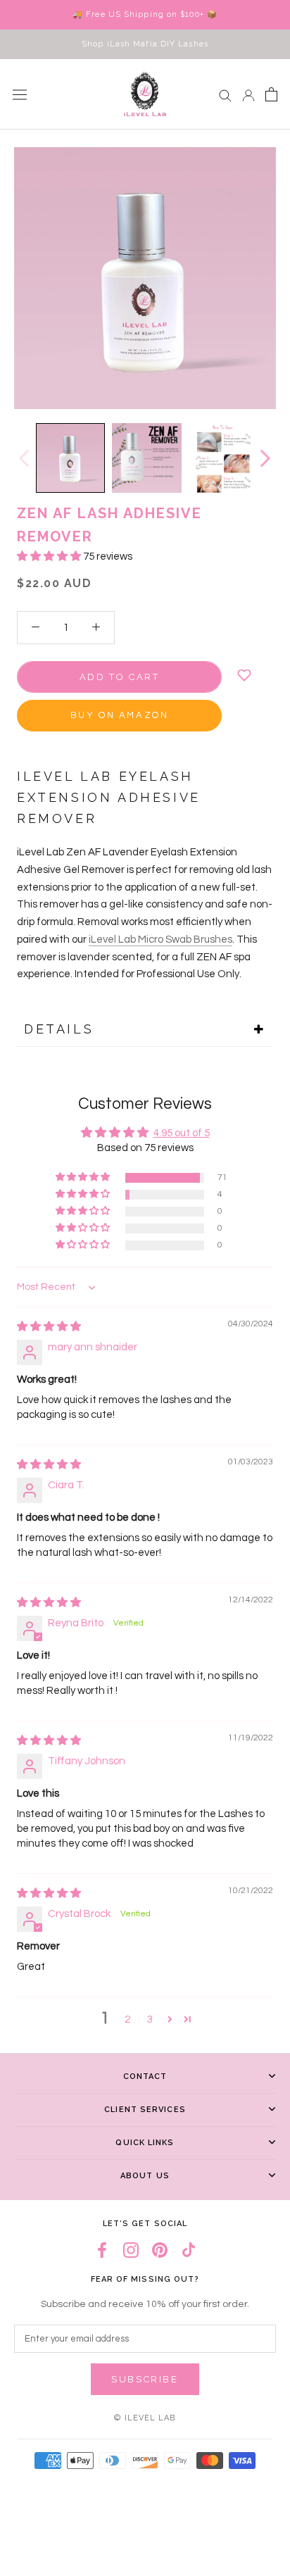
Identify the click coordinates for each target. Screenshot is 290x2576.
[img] (49, 1327)
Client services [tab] (145, 2110)
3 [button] (150, 2019)
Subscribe (145, 2379)
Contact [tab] (145, 2076)
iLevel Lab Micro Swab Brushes (160, 940)
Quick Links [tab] (145, 2143)
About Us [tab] (145, 2176)
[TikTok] (189, 2250)
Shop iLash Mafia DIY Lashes (145, 44)
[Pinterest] (160, 2250)
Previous (23, 458)
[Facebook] (102, 2250)
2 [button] (127, 2019)
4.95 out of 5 (182, 1133)
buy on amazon (120, 715)
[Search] (225, 95)
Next (265, 458)
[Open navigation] (20, 94)
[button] (50, 557)
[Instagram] (131, 2250)
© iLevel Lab (145, 2418)
